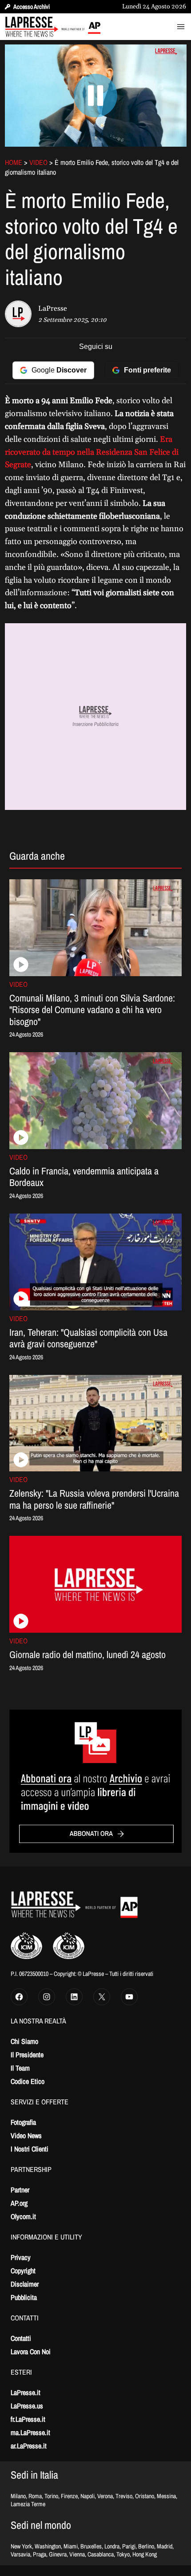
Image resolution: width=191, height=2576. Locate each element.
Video (38, 162)
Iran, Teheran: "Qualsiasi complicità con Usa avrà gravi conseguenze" (88, 1338)
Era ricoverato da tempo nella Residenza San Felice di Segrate (92, 452)
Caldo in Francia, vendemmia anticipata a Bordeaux (84, 1177)
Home (14, 162)
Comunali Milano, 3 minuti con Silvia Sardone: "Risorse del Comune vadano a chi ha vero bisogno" (92, 1010)
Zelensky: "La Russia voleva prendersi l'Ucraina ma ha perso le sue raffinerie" (94, 1499)
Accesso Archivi (32, 7)
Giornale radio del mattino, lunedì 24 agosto (88, 1655)
